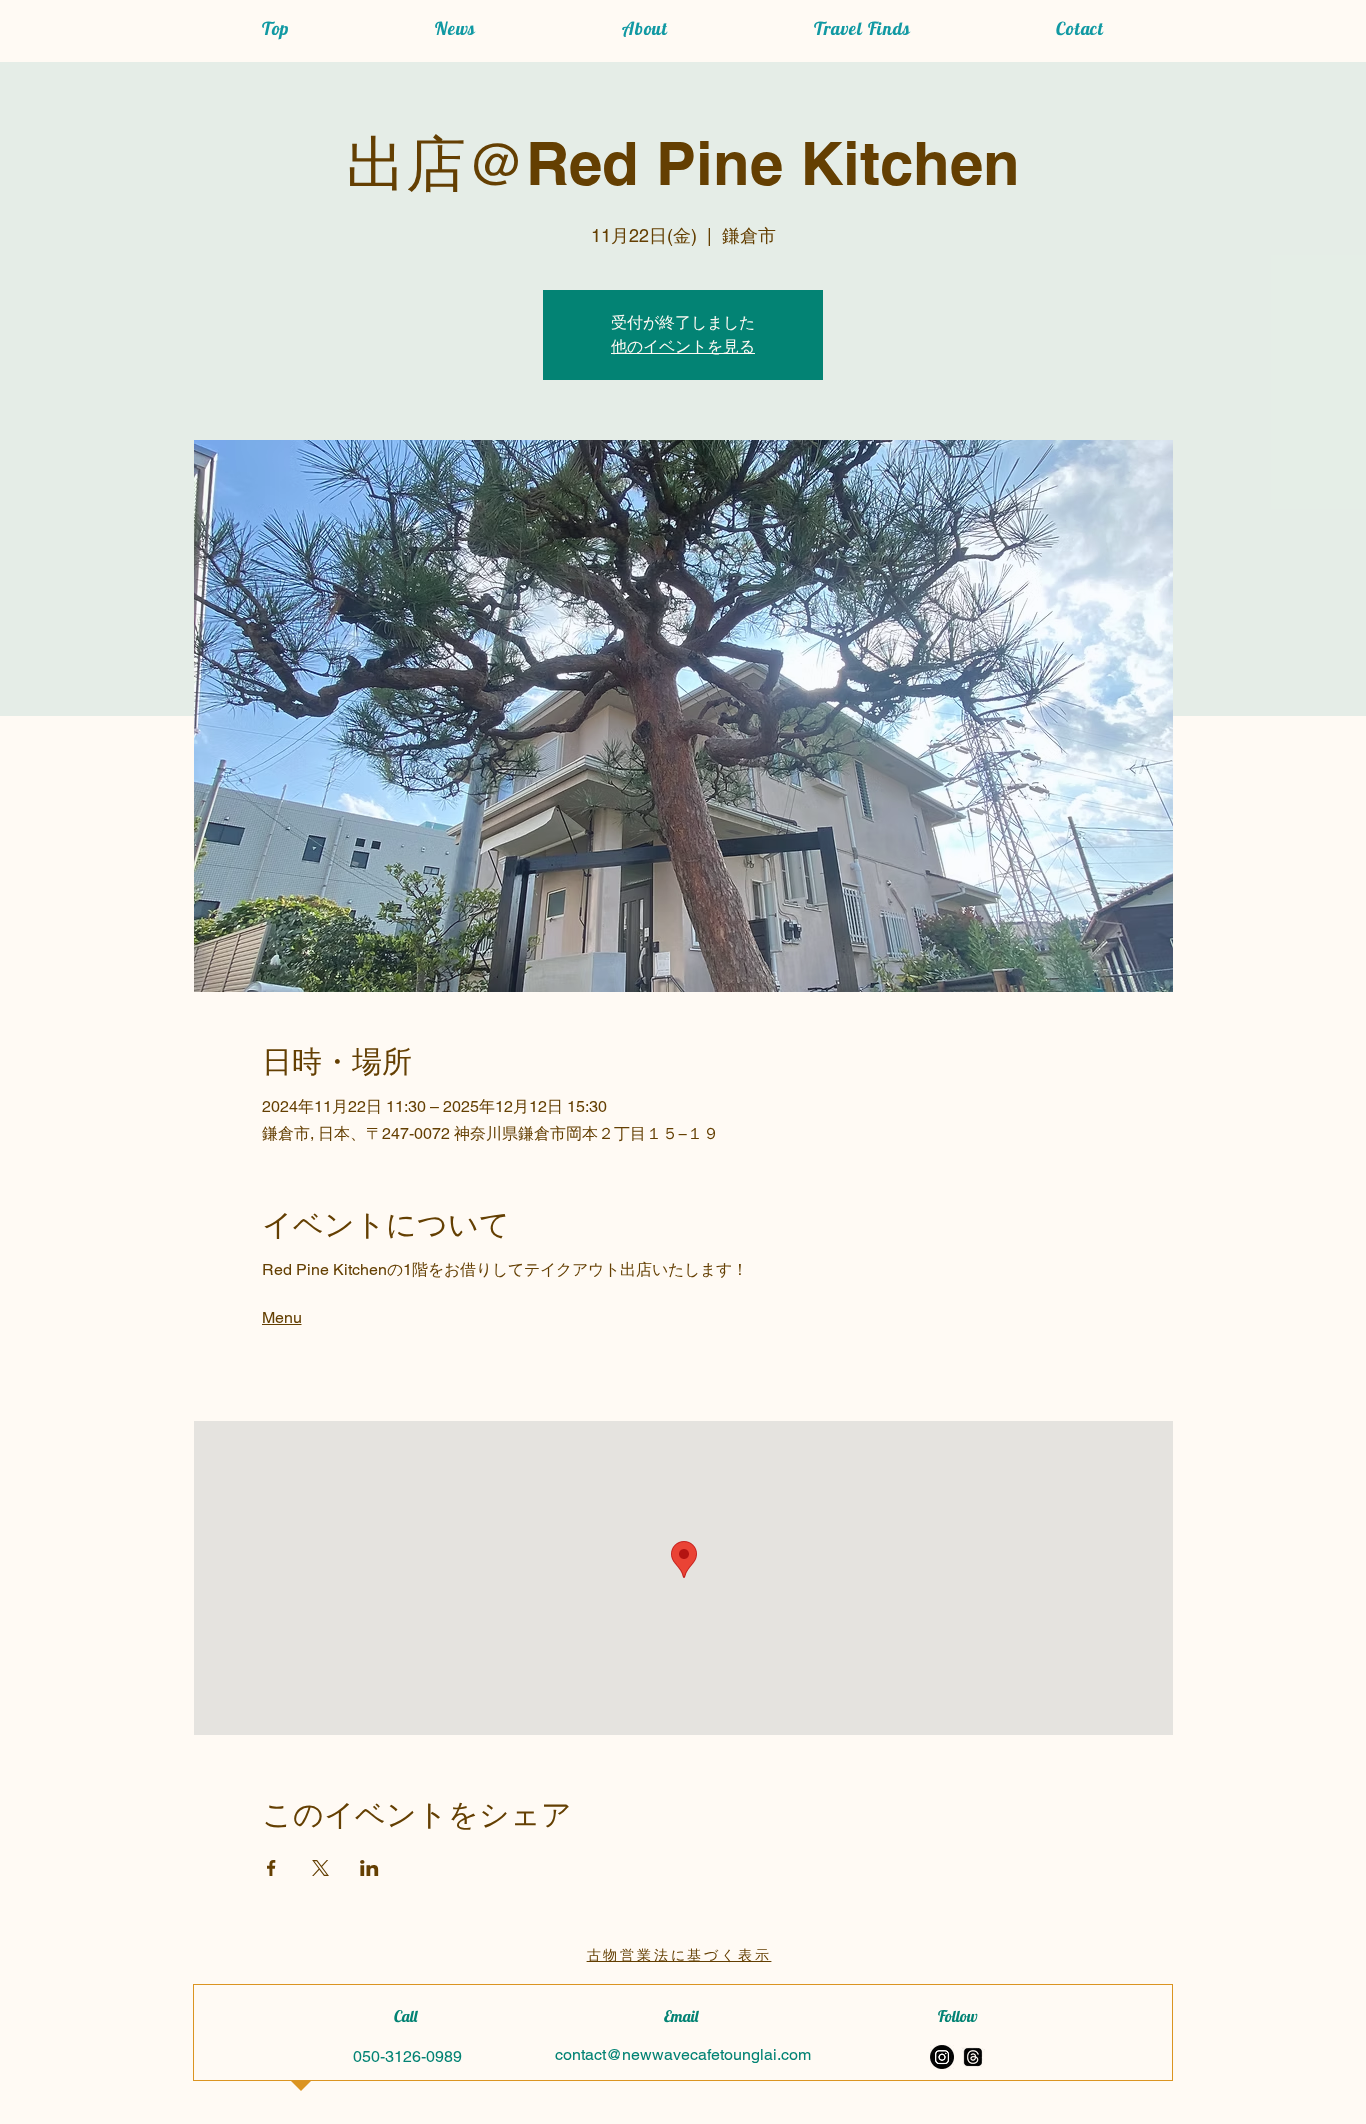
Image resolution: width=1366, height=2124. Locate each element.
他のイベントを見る (683, 346)
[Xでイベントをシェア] (320, 1868)
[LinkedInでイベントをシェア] (369, 1868)
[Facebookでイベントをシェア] (271, 1868)
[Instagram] (942, 2057)
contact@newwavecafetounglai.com (683, 2054)
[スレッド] (973, 2057)
